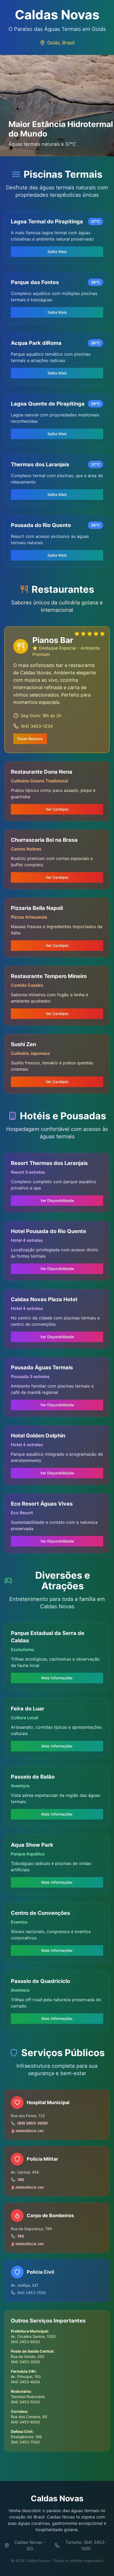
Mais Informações (57, 1678)
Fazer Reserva (30, 739)
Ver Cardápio (57, 809)
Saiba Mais (57, 252)
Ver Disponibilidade (57, 1200)
